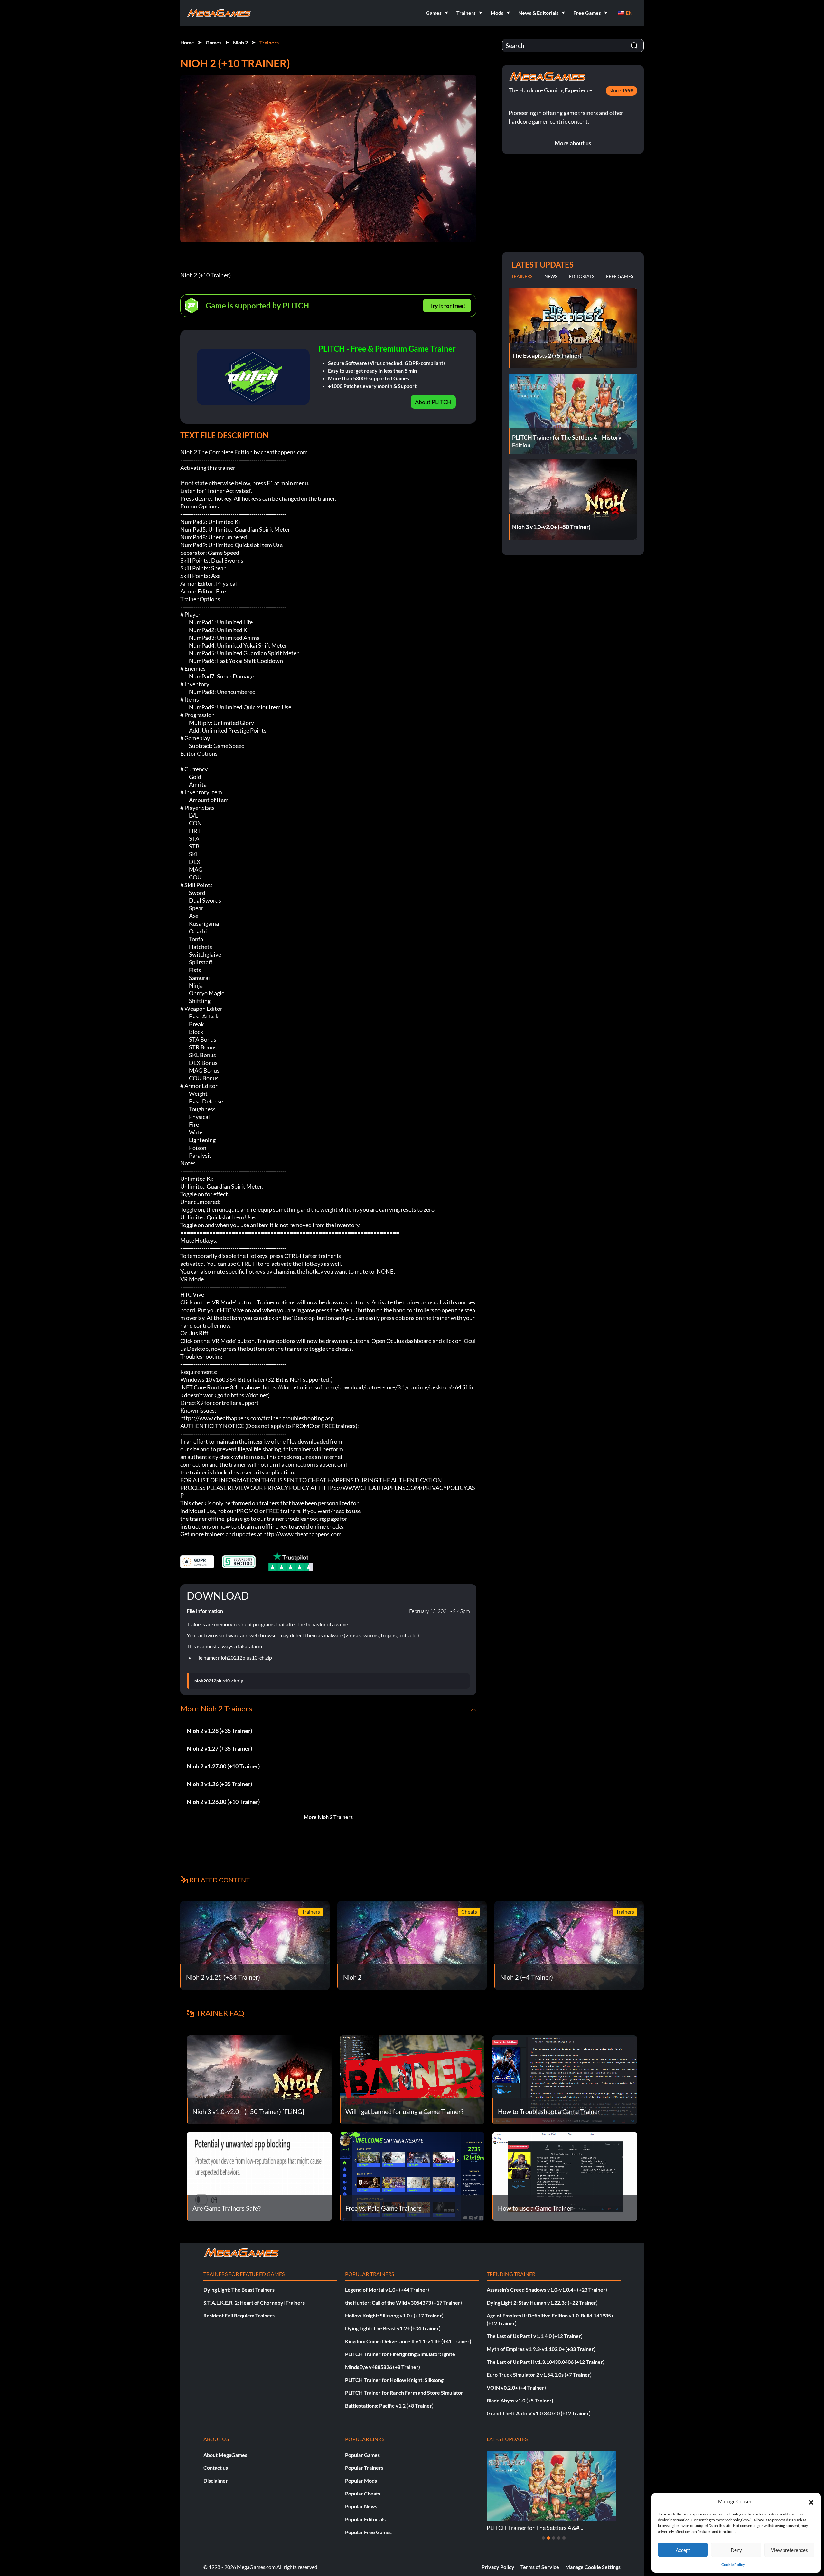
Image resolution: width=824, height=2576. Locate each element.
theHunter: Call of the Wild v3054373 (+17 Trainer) (403, 2302)
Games (214, 42)
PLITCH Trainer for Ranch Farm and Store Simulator (404, 2393)
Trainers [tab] (522, 276)
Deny (736, 2550)
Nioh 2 (240, 42)
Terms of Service (540, 2567)
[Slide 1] (543, 2538)
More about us (573, 143)
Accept (683, 2550)
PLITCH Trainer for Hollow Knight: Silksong (394, 2380)
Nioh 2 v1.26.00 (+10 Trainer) (223, 1802)
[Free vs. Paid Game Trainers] (412, 2176)
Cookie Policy (733, 2565)
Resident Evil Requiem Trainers (239, 2315)
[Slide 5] (564, 2538)
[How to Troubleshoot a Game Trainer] (565, 2079)
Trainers (269, 42)
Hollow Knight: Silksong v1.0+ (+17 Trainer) (394, 2315)
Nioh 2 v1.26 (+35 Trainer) (219, 1784)
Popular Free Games (368, 2532)
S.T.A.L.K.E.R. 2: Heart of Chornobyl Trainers (254, 2302)
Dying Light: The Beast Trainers (239, 2290)
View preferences (789, 2550)
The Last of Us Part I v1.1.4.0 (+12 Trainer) (535, 2336)
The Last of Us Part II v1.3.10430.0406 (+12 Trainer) (546, 2362)
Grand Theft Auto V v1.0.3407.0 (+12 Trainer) (539, 2413)
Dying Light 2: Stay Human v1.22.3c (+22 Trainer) (542, 2302)
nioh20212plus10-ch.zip (219, 1681)
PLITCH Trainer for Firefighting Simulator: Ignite (400, 2354)
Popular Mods (361, 2481)
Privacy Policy (498, 2567)
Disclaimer (216, 2481)
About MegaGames (225, 2455)
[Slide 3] (554, 2538)
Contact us (216, 2468)
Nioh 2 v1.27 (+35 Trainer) (219, 1748)
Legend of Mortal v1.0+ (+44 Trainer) (387, 2290)
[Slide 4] (559, 2538)
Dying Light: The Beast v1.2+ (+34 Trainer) (393, 2328)
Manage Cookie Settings (593, 2567)
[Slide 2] (548, 2538)
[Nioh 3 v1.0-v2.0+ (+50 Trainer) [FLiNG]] (259, 2079)
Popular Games (362, 2455)
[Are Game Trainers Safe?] (259, 2176)
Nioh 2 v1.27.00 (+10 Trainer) (223, 1766)
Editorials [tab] (582, 276)
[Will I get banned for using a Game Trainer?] (412, 2079)
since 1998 (622, 90)
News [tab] (551, 276)
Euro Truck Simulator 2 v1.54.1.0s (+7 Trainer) (539, 2375)
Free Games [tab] (620, 276)
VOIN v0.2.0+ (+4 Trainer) (516, 2387)
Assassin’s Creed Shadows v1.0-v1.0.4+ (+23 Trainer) (547, 2290)
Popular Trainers (364, 2468)
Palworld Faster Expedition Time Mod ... (537, 2528)
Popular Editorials (365, 2519)
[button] (811, 2501)
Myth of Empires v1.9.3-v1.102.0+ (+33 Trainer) (541, 2349)
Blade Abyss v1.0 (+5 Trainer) (520, 2400)
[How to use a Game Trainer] (565, 2176)
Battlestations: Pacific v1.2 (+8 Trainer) (389, 2406)
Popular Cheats (363, 2493)
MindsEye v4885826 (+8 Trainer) (383, 2367)
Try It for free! (447, 306)
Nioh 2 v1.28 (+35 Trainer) (219, 1731)
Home (187, 42)
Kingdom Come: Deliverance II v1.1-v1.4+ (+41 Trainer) (408, 2341)
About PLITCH (433, 402)
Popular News (361, 2506)
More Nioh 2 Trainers (328, 1817)
